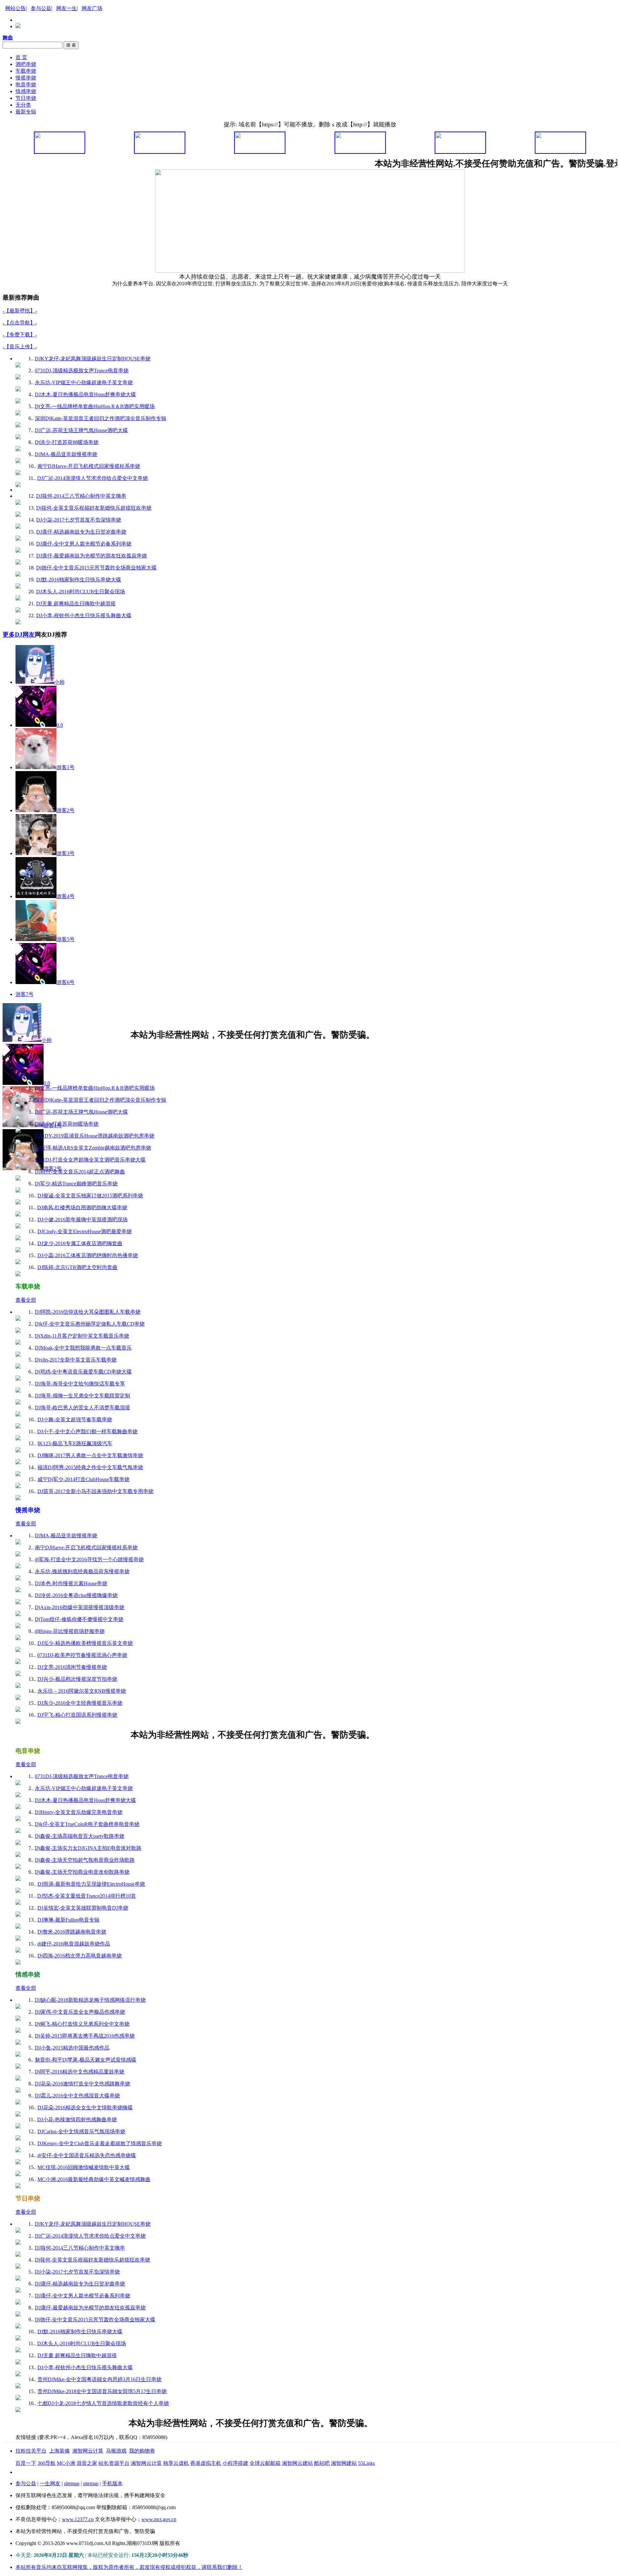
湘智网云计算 (88, 2451)
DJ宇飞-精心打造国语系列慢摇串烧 (77, 1715)
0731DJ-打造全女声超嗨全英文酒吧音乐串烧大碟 (90, 1160)
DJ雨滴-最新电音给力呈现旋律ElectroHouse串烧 (91, 1884)
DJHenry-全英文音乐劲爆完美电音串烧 (79, 1812)
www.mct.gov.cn (159, 2519)
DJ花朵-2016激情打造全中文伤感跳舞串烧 (83, 2084)
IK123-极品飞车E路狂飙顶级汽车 (75, 1443)
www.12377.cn (78, 2519)
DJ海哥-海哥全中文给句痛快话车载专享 (80, 1384)
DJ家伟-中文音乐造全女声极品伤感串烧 (80, 2012)
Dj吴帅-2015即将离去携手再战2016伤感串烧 (85, 2036)
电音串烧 (26, 85)
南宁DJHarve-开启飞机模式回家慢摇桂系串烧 (89, 466)
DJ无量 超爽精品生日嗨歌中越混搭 (76, 604)
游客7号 (25, 994)
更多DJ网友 (19, 635)
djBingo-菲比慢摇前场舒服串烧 (70, 1631)
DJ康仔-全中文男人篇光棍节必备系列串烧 (84, 544)
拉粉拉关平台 (31, 2451)
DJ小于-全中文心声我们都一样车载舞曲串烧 (87, 1431)
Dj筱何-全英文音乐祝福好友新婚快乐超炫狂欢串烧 (94, 508)
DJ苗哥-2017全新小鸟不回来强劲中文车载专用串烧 (95, 1491)
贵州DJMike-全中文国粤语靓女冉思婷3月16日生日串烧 (99, 2379)
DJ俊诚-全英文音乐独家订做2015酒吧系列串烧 (90, 1196)
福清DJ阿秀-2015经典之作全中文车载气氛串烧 (90, 1467)
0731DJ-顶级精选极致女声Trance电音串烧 (82, 371)
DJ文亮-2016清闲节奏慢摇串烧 (72, 1667)
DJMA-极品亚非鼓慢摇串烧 (66, 454)
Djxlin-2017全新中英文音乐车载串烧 (76, 1360)
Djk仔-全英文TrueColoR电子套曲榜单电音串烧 (87, 1824)
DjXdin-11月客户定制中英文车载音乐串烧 (82, 1336)
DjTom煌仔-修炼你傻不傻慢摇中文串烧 (79, 1619)
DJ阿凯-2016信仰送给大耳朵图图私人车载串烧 (88, 1312)
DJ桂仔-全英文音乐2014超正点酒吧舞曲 (80, 1172)
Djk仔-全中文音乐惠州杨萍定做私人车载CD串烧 (90, 1324)
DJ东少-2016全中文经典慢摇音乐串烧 (80, 1703)
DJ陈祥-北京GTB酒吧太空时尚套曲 (77, 1267)
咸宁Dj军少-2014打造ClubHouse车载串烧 (83, 1479)
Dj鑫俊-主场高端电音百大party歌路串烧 (80, 1836)
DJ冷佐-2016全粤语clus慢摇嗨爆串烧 (76, 1595)
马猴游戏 (116, 2451)
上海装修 (59, 2451)
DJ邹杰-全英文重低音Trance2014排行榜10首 (87, 1896)
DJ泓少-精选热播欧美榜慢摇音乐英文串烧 (85, 1643)
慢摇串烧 (26, 78)
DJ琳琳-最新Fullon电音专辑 (68, 1920)
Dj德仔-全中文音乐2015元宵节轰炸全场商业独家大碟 (96, 568)
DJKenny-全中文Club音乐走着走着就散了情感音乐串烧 (100, 2143)
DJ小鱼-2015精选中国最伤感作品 (72, 2048)
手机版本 (112, 2483)
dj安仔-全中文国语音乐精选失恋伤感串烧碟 (87, 2155)
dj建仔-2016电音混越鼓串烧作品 (74, 1944)
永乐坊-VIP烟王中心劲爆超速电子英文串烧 (84, 382)
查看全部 (26, 1064)
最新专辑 (26, 112)
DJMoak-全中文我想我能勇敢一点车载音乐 (83, 1348)
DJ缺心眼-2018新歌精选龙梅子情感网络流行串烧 (90, 2000)
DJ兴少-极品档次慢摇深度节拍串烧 (77, 1679)
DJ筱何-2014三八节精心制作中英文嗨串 (81, 496)
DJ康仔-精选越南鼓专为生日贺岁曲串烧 (81, 532)
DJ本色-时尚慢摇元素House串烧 (71, 1583)
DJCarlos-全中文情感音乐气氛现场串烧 (81, 2131)
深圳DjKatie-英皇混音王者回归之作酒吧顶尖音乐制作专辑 (101, 418)
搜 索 (71, 45)
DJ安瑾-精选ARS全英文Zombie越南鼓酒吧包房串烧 (93, 1148)
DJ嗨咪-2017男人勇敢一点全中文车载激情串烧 (90, 1455)
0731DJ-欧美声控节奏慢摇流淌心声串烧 (82, 1655)
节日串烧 (26, 98)
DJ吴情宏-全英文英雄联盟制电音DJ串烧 (83, 1908)
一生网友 (50, 2483)
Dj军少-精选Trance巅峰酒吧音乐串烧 (76, 1184)
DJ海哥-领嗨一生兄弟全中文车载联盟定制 (83, 1396)
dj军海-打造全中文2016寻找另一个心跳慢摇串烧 (89, 1559)
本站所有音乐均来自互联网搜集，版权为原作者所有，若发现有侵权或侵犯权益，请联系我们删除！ (129, 2567)
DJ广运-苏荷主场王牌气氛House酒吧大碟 (81, 430)
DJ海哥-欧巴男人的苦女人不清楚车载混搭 (83, 1408)
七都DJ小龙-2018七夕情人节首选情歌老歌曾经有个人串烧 (103, 2403)
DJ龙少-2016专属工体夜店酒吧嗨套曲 (80, 1243)
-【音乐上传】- (20, 347)
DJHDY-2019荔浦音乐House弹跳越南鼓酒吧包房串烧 (95, 1136)
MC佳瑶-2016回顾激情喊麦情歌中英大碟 (84, 2167)
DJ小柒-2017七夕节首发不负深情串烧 (79, 520)
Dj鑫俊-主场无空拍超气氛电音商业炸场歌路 (85, 1860)
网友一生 (67, 8)
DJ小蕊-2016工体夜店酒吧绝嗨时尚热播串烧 (88, 1255)
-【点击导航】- (20, 323)
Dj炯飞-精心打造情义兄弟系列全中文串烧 (82, 2024)
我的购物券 (142, 2451)
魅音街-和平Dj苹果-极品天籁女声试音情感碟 (86, 2060)
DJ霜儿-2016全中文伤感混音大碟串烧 (77, 2096)
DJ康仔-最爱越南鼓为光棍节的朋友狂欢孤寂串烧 (92, 556)
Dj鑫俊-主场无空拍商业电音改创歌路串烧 (82, 1872)
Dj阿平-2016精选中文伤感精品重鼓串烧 (80, 2072)
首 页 (21, 57)
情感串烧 (26, 91)
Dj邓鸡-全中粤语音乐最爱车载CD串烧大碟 (83, 1372)
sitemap (72, 2483)
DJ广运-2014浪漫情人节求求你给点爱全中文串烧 (93, 478)
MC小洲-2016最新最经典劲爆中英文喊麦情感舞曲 (94, 2179)
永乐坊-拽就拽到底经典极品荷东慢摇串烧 (82, 1571)
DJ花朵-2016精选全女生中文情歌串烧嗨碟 (85, 2108)
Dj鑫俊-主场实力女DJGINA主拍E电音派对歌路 (88, 1848)
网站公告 (15, 8)
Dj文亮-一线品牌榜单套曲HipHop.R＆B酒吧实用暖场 (95, 406)
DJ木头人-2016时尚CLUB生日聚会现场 (81, 592)
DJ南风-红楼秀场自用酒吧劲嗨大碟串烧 (82, 1208)
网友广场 (92, 8)
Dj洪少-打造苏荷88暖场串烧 (67, 442)
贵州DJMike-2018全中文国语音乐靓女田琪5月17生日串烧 (102, 2391)
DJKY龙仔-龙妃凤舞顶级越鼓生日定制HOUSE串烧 (93, 359)
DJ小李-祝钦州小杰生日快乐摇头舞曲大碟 (84, 615)
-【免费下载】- (20, 335)
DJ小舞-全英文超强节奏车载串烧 (75, 1420)
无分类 (23, 105)
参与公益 (41, 8)
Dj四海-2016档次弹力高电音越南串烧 (80, 1956)
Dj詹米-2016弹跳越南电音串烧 (72, 1932)
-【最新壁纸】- (20, 311)
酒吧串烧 (26, 64)
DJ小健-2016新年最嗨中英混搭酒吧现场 (83, 1219)
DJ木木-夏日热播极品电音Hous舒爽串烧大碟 (85, 394)
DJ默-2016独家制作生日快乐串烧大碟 (79, 580)
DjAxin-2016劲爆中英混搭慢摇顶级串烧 (80, 1607)
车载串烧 (26, 71)
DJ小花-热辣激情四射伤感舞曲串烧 (77, 2120)
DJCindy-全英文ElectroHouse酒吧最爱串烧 (85, 1231)
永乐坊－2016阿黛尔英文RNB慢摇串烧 (82, 1691)
